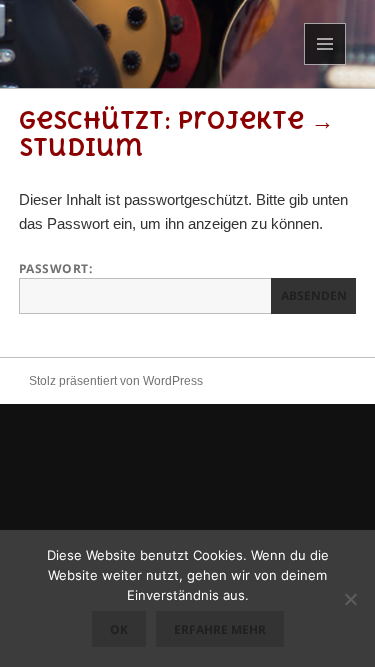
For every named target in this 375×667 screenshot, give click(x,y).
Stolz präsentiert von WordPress (116, 381)
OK (119, 629)
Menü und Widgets (325, 64)
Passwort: (55, 268)
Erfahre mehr (220, 629)
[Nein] (350, 599)
